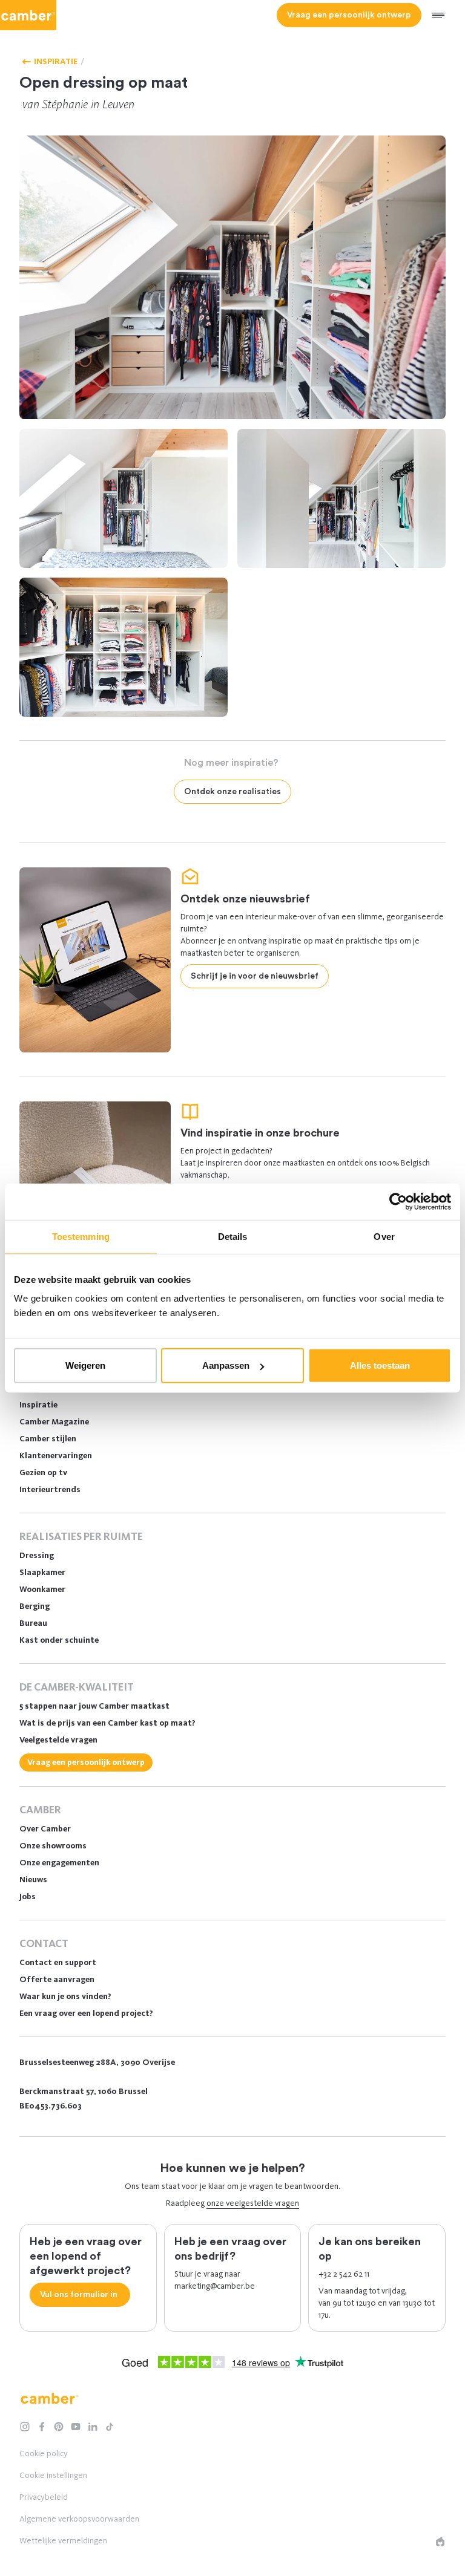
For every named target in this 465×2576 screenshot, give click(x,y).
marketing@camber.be (215, 2286)
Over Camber (45, 1829)
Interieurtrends (50, 1489)
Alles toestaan (380, 1365)
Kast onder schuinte (59, 1640)
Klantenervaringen (56, 1456)
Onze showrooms (53, 1846)
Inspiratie (38, 1405)
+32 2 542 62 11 (344, 2274)
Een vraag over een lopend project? (86, 2013)
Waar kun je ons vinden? (65, 1996)
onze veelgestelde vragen (253, 2203)
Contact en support (58, 1962)
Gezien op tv (43, 1472)
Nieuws (33, 1880)
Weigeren (85, 1365)
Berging (35, 1606)
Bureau (33, 1623)
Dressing (37, 1555)
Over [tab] (384, 1236)
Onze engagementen (59, 1863)
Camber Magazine (54, 1422)
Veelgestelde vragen (58, 1740)
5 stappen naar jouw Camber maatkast (94, 1706)
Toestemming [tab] (81, 1236)
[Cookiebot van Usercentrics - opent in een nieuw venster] (398, 1201)
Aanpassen (226, 1365)
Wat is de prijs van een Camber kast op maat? (107, 1723)
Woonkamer (42, 1589)
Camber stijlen (48, 1439)
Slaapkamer (42, 1572)
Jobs (28, 1896)
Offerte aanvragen (57, 1979)
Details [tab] (233, 1236)
